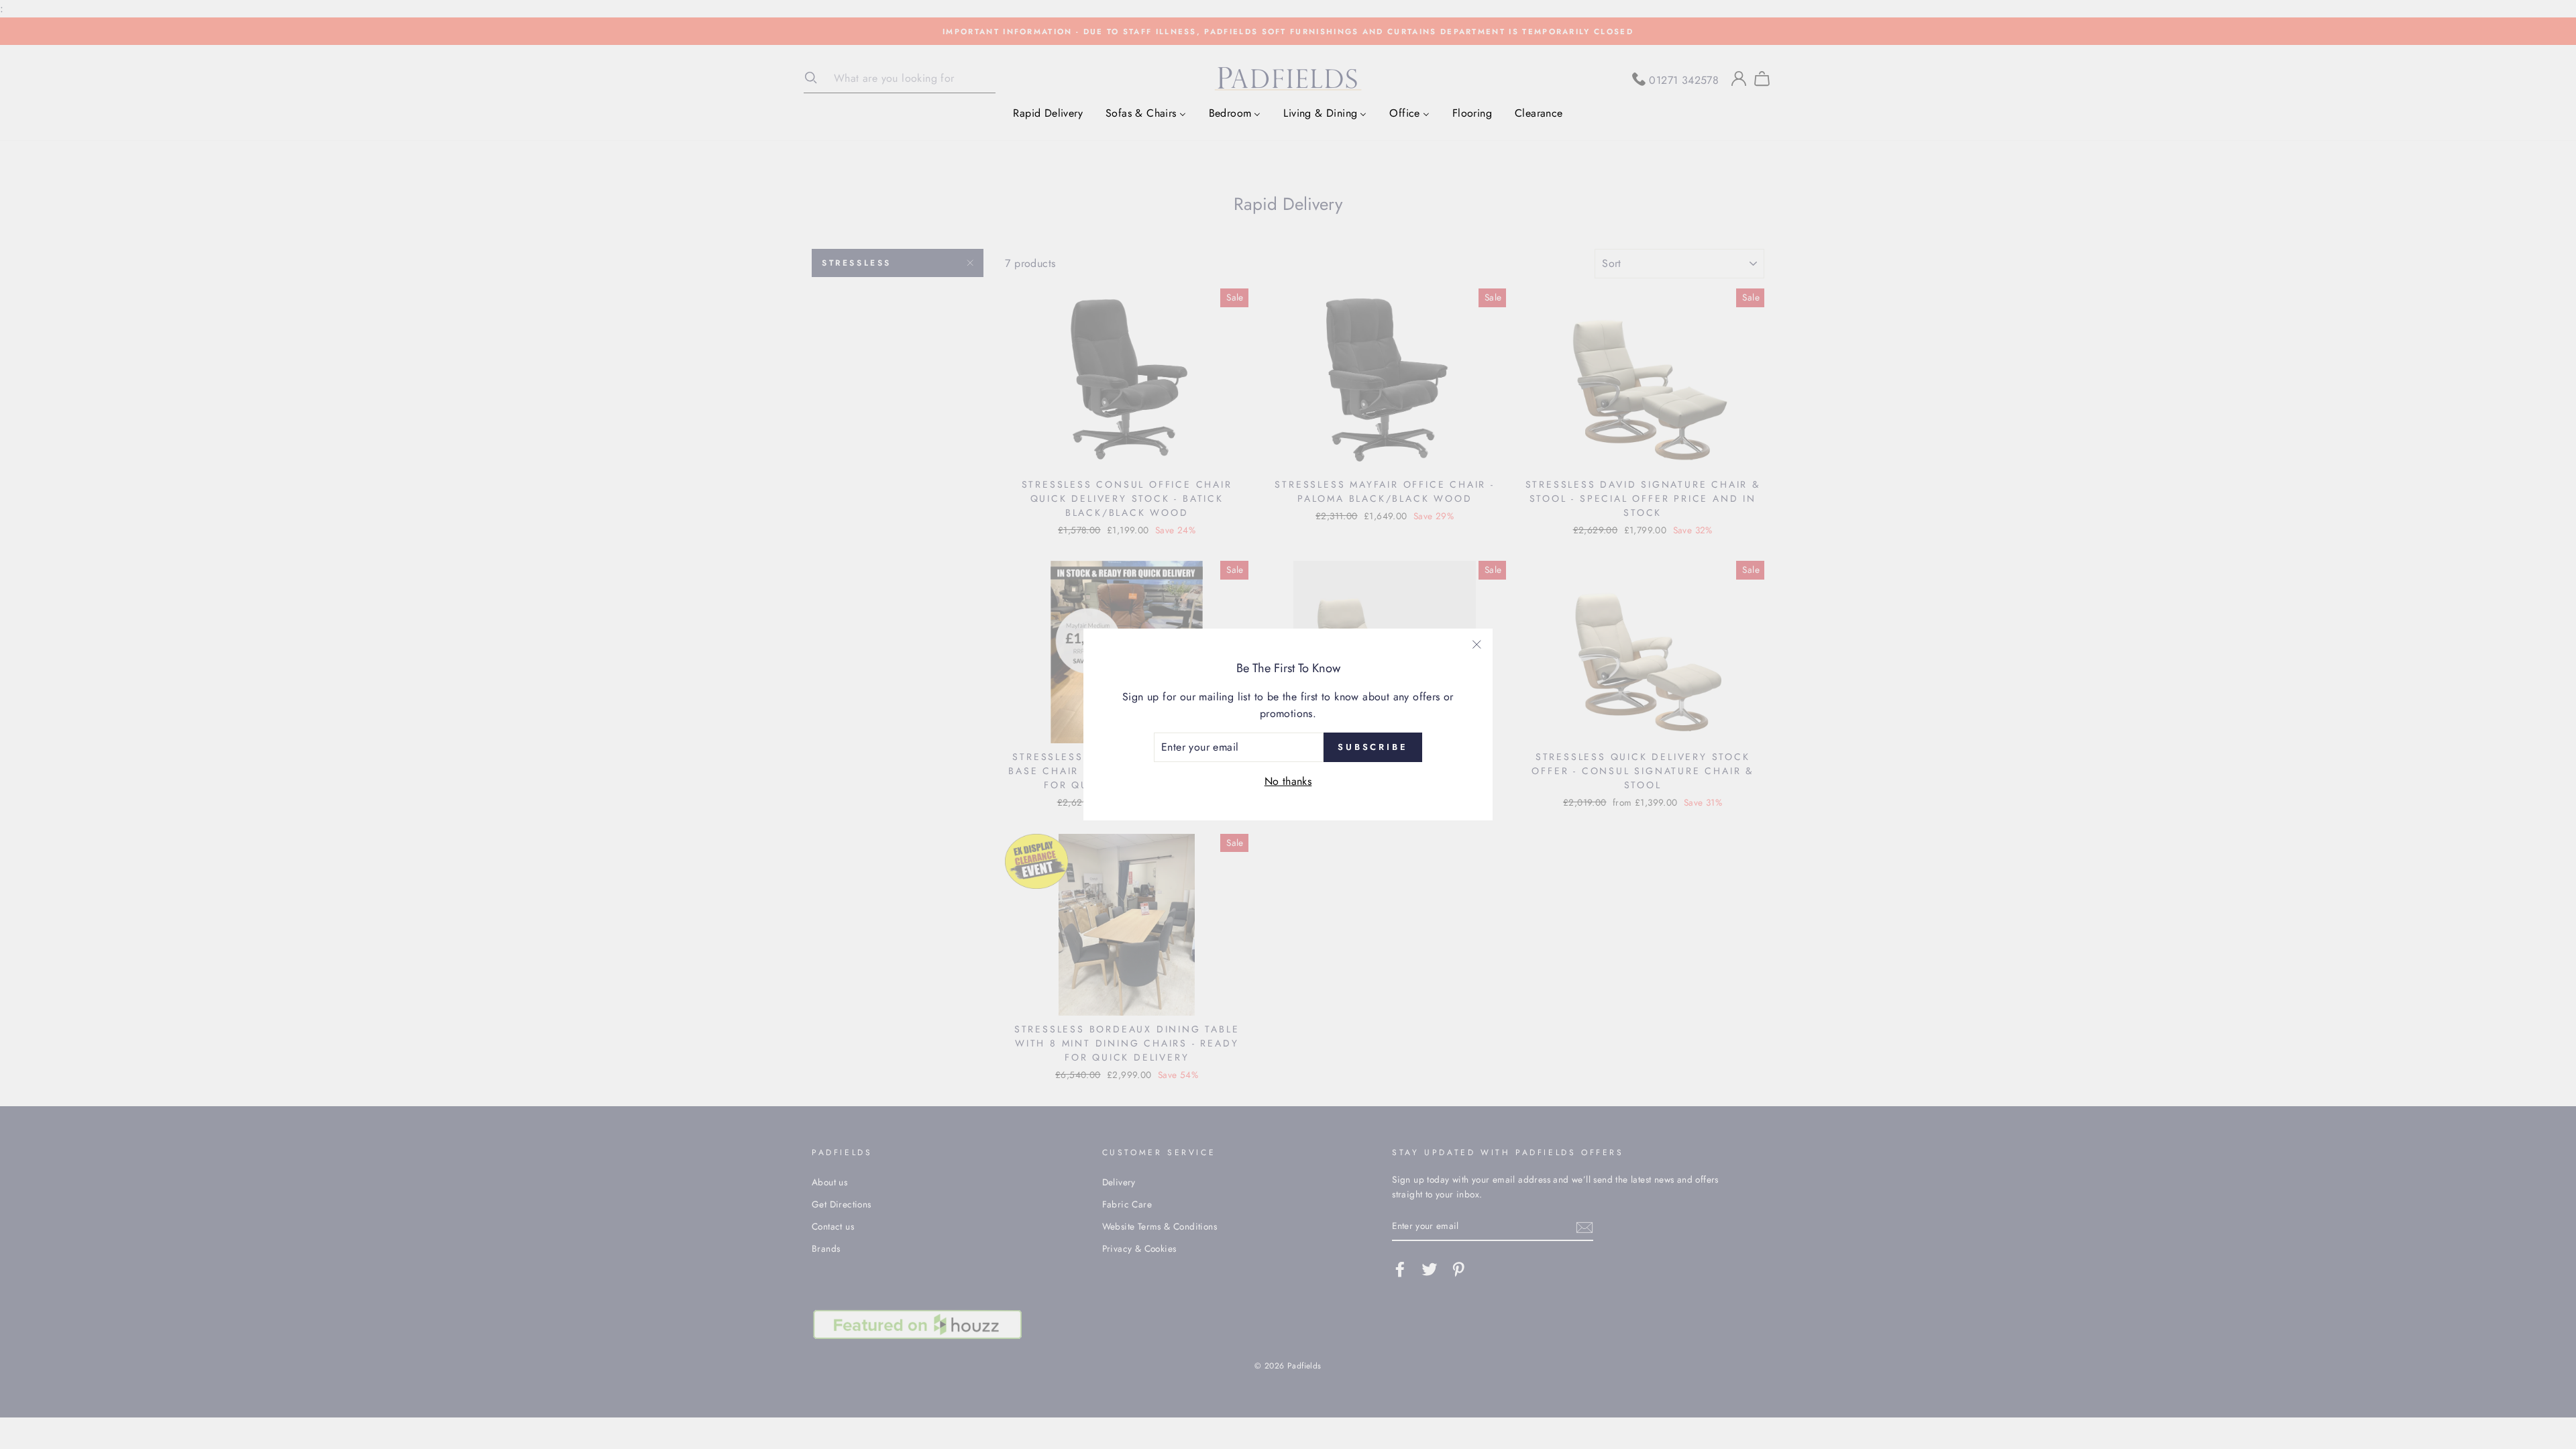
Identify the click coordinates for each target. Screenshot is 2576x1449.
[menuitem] (1048, 113)
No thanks (1288, 781)
